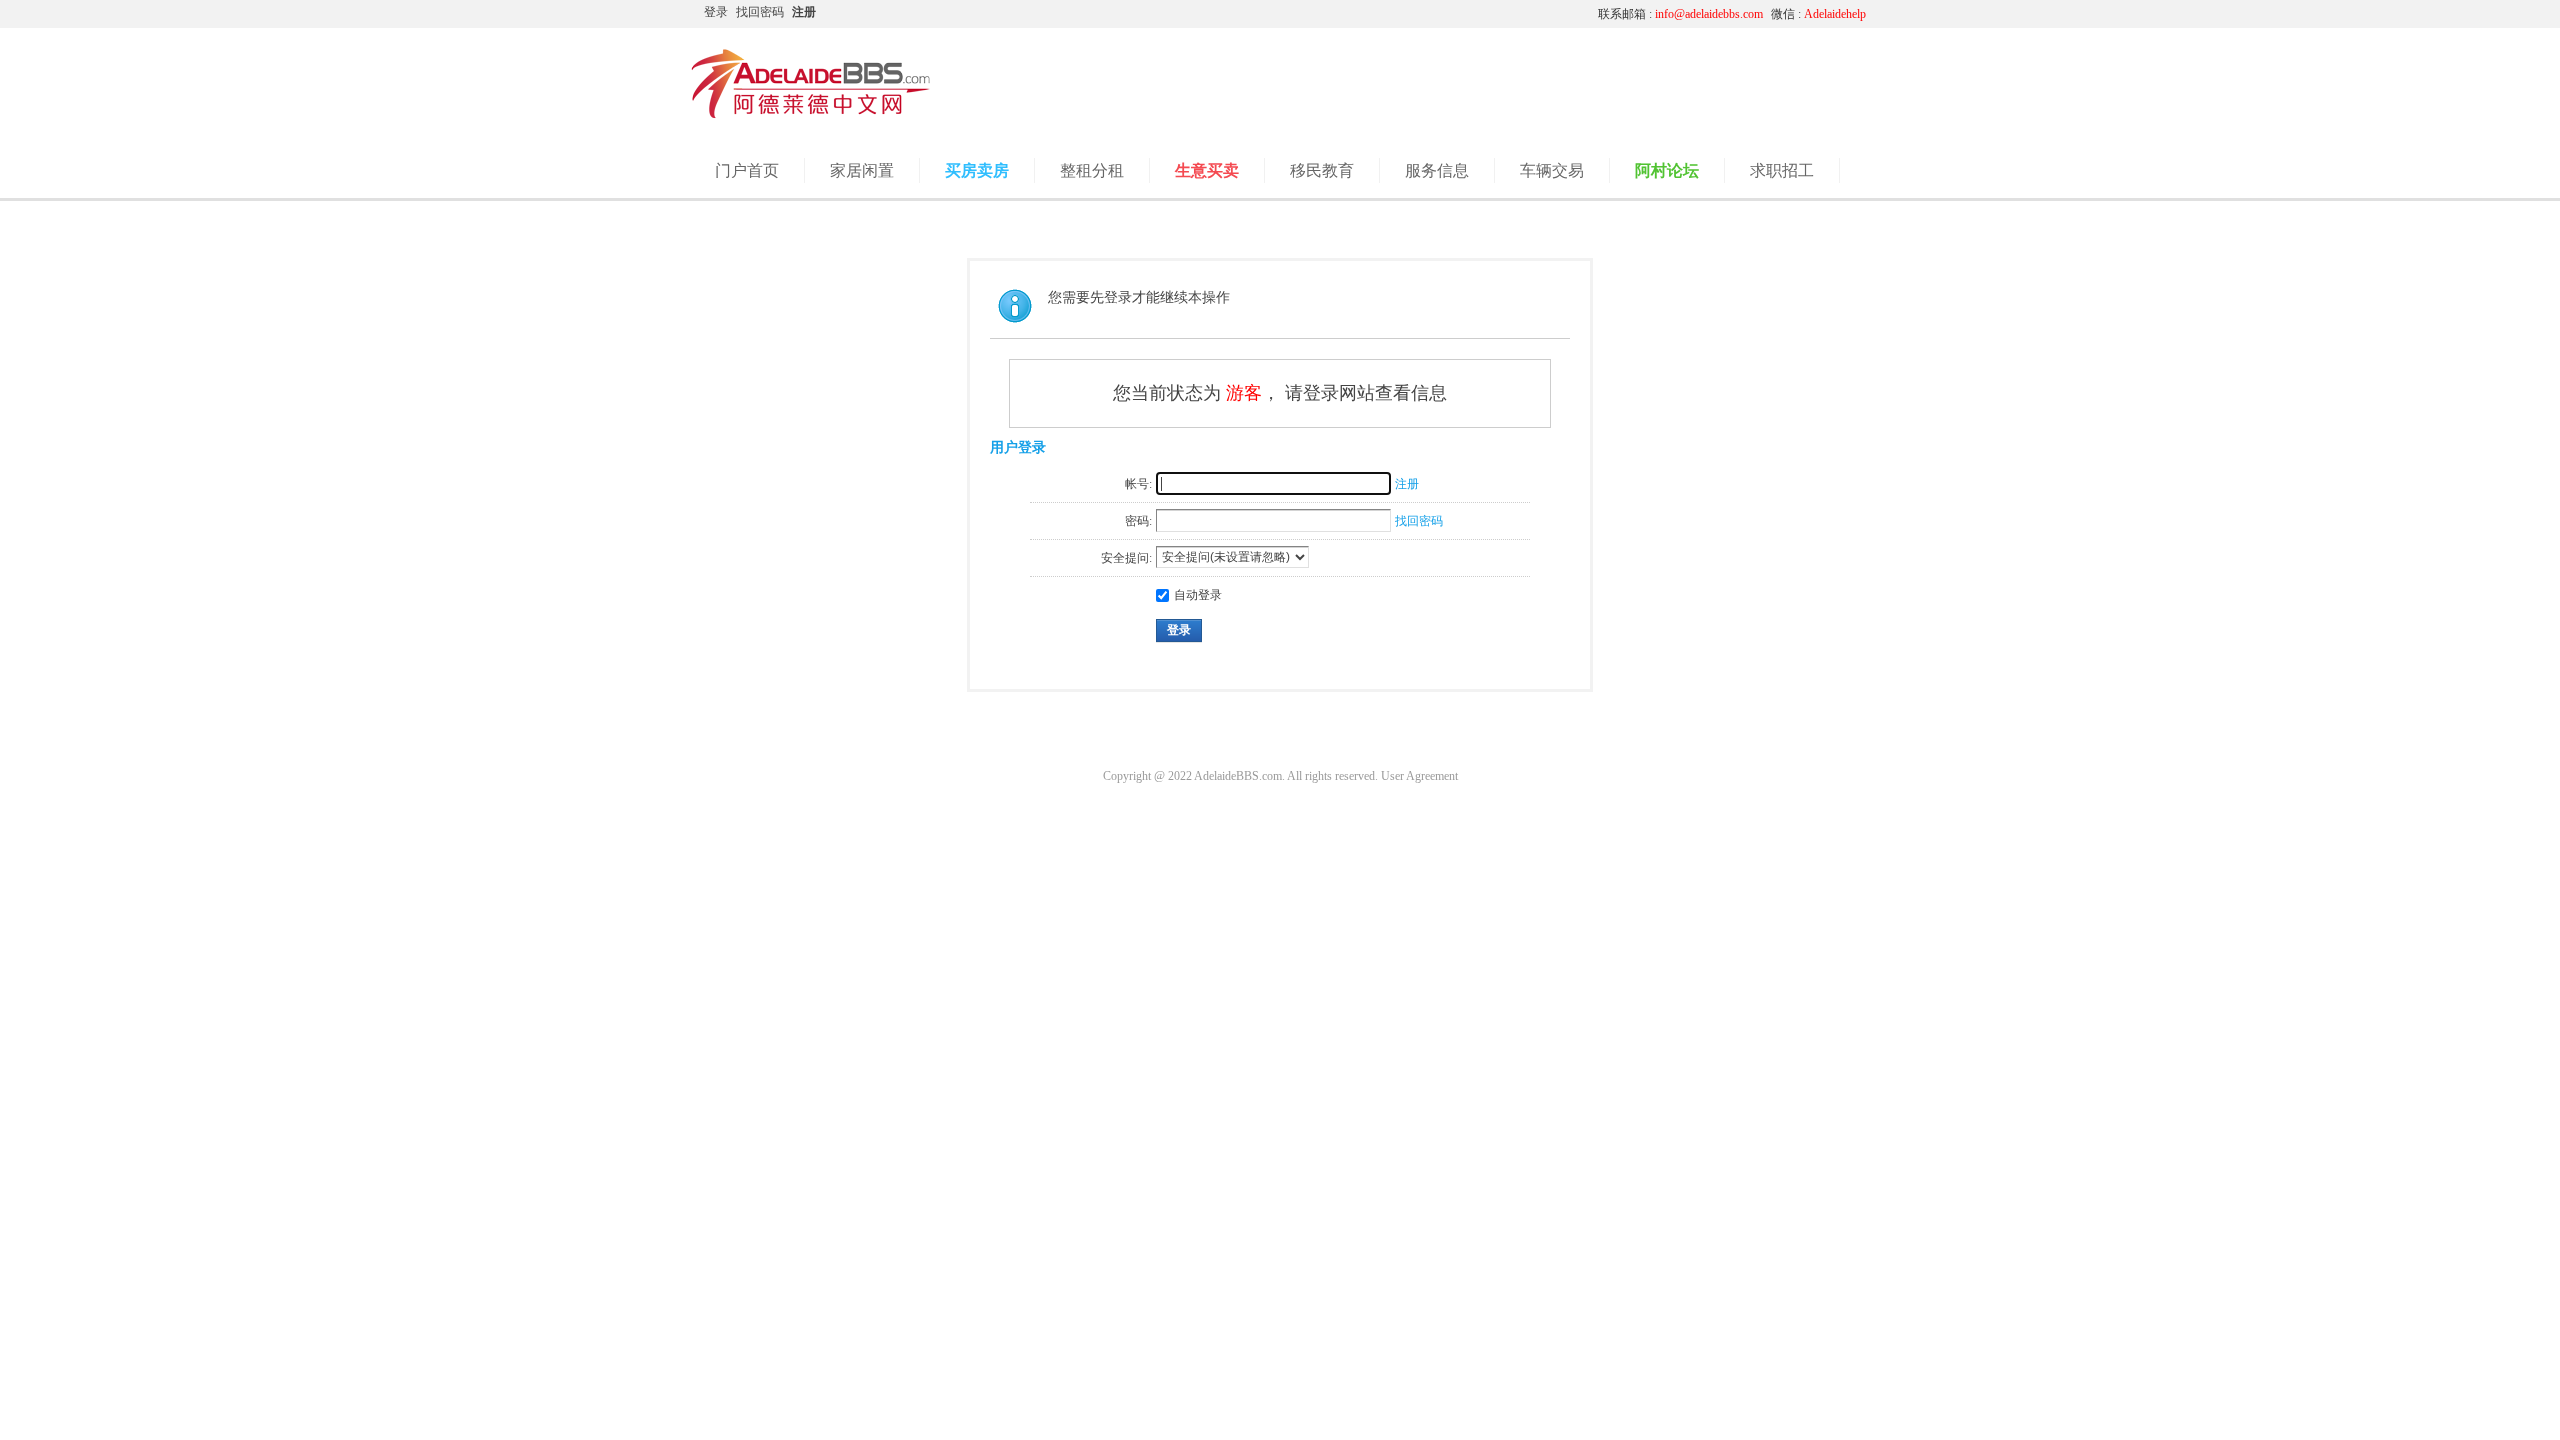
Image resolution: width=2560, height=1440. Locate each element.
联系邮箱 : (1680, 14)
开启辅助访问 (1395, 14)
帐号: (1138, 484)
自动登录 (1198, 595)
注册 (804, 12)
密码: (1138, 521)
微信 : (1818, 14)
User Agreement (1419, 776)
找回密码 (760, 12)
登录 (716, 12)
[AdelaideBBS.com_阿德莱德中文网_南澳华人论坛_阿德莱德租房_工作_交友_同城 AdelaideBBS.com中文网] (811, 115)
